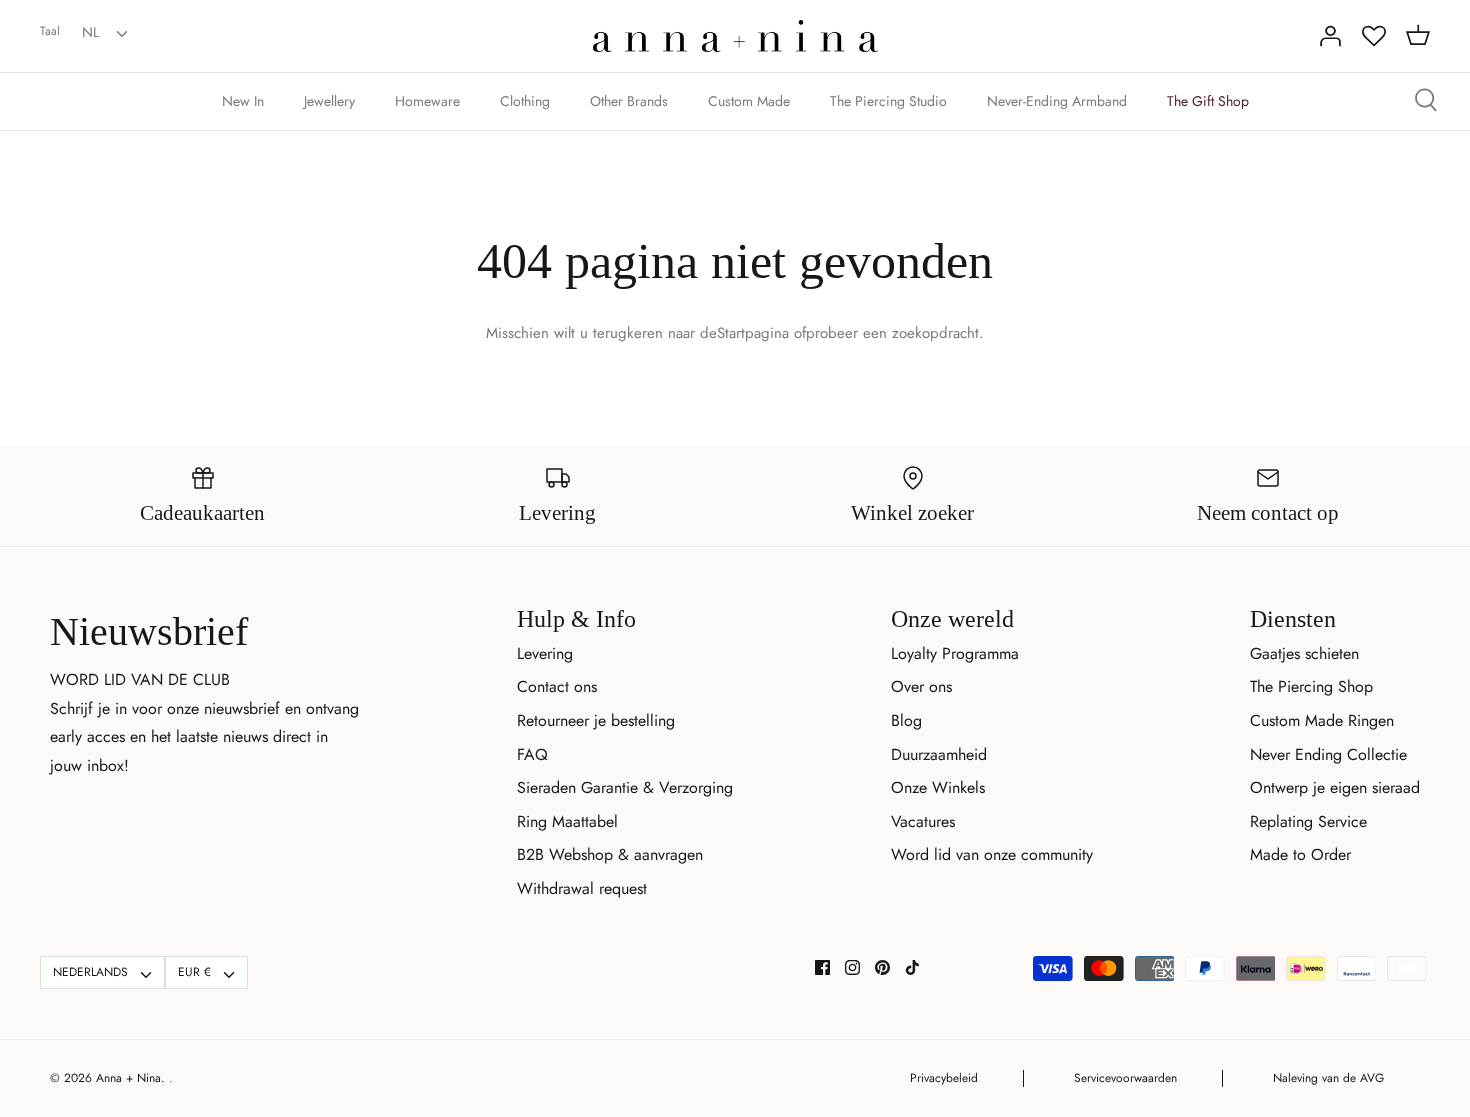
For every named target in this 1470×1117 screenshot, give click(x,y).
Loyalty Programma (955, 653)
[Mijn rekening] (1330, 36)
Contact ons (557, 686)
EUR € (194, 972)
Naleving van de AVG (1328, 1078)
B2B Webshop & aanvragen (610, 854)
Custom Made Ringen (1322, 720)
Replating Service (1308, 821)
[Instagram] (852, 967)
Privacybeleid (944, 1078)
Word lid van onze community (992, 854)
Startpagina (753, 333)
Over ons (921, 686)
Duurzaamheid (939, 754)
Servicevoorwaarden (1125, 1078)
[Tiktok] (912, 967)
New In (243, 101)
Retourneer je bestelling (596, 720)
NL (90, 32)
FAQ (532, 754)
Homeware (427, 101)
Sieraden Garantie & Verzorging (625, 787)
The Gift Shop (1208, 101)
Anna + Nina (128, 1078)
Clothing (525, 101)
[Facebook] (822, 967)
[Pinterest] (882, 967)
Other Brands (629, 101)
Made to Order (1300, 854)
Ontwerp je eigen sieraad (1335, 787)
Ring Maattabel (567, 821)
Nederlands (90, 972)
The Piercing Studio (888, 101)
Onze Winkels (938, 787)
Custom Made (749, 101)
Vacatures (923, 821)
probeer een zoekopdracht (892, 333)
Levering (545, 653)
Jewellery (329, 101)
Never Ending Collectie (1328, 754)
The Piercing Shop (1311, 686)
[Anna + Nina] (735, 36)
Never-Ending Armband (1057, 101)
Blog (906, 720)
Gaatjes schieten (1304, 653)
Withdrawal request (582, 888)
